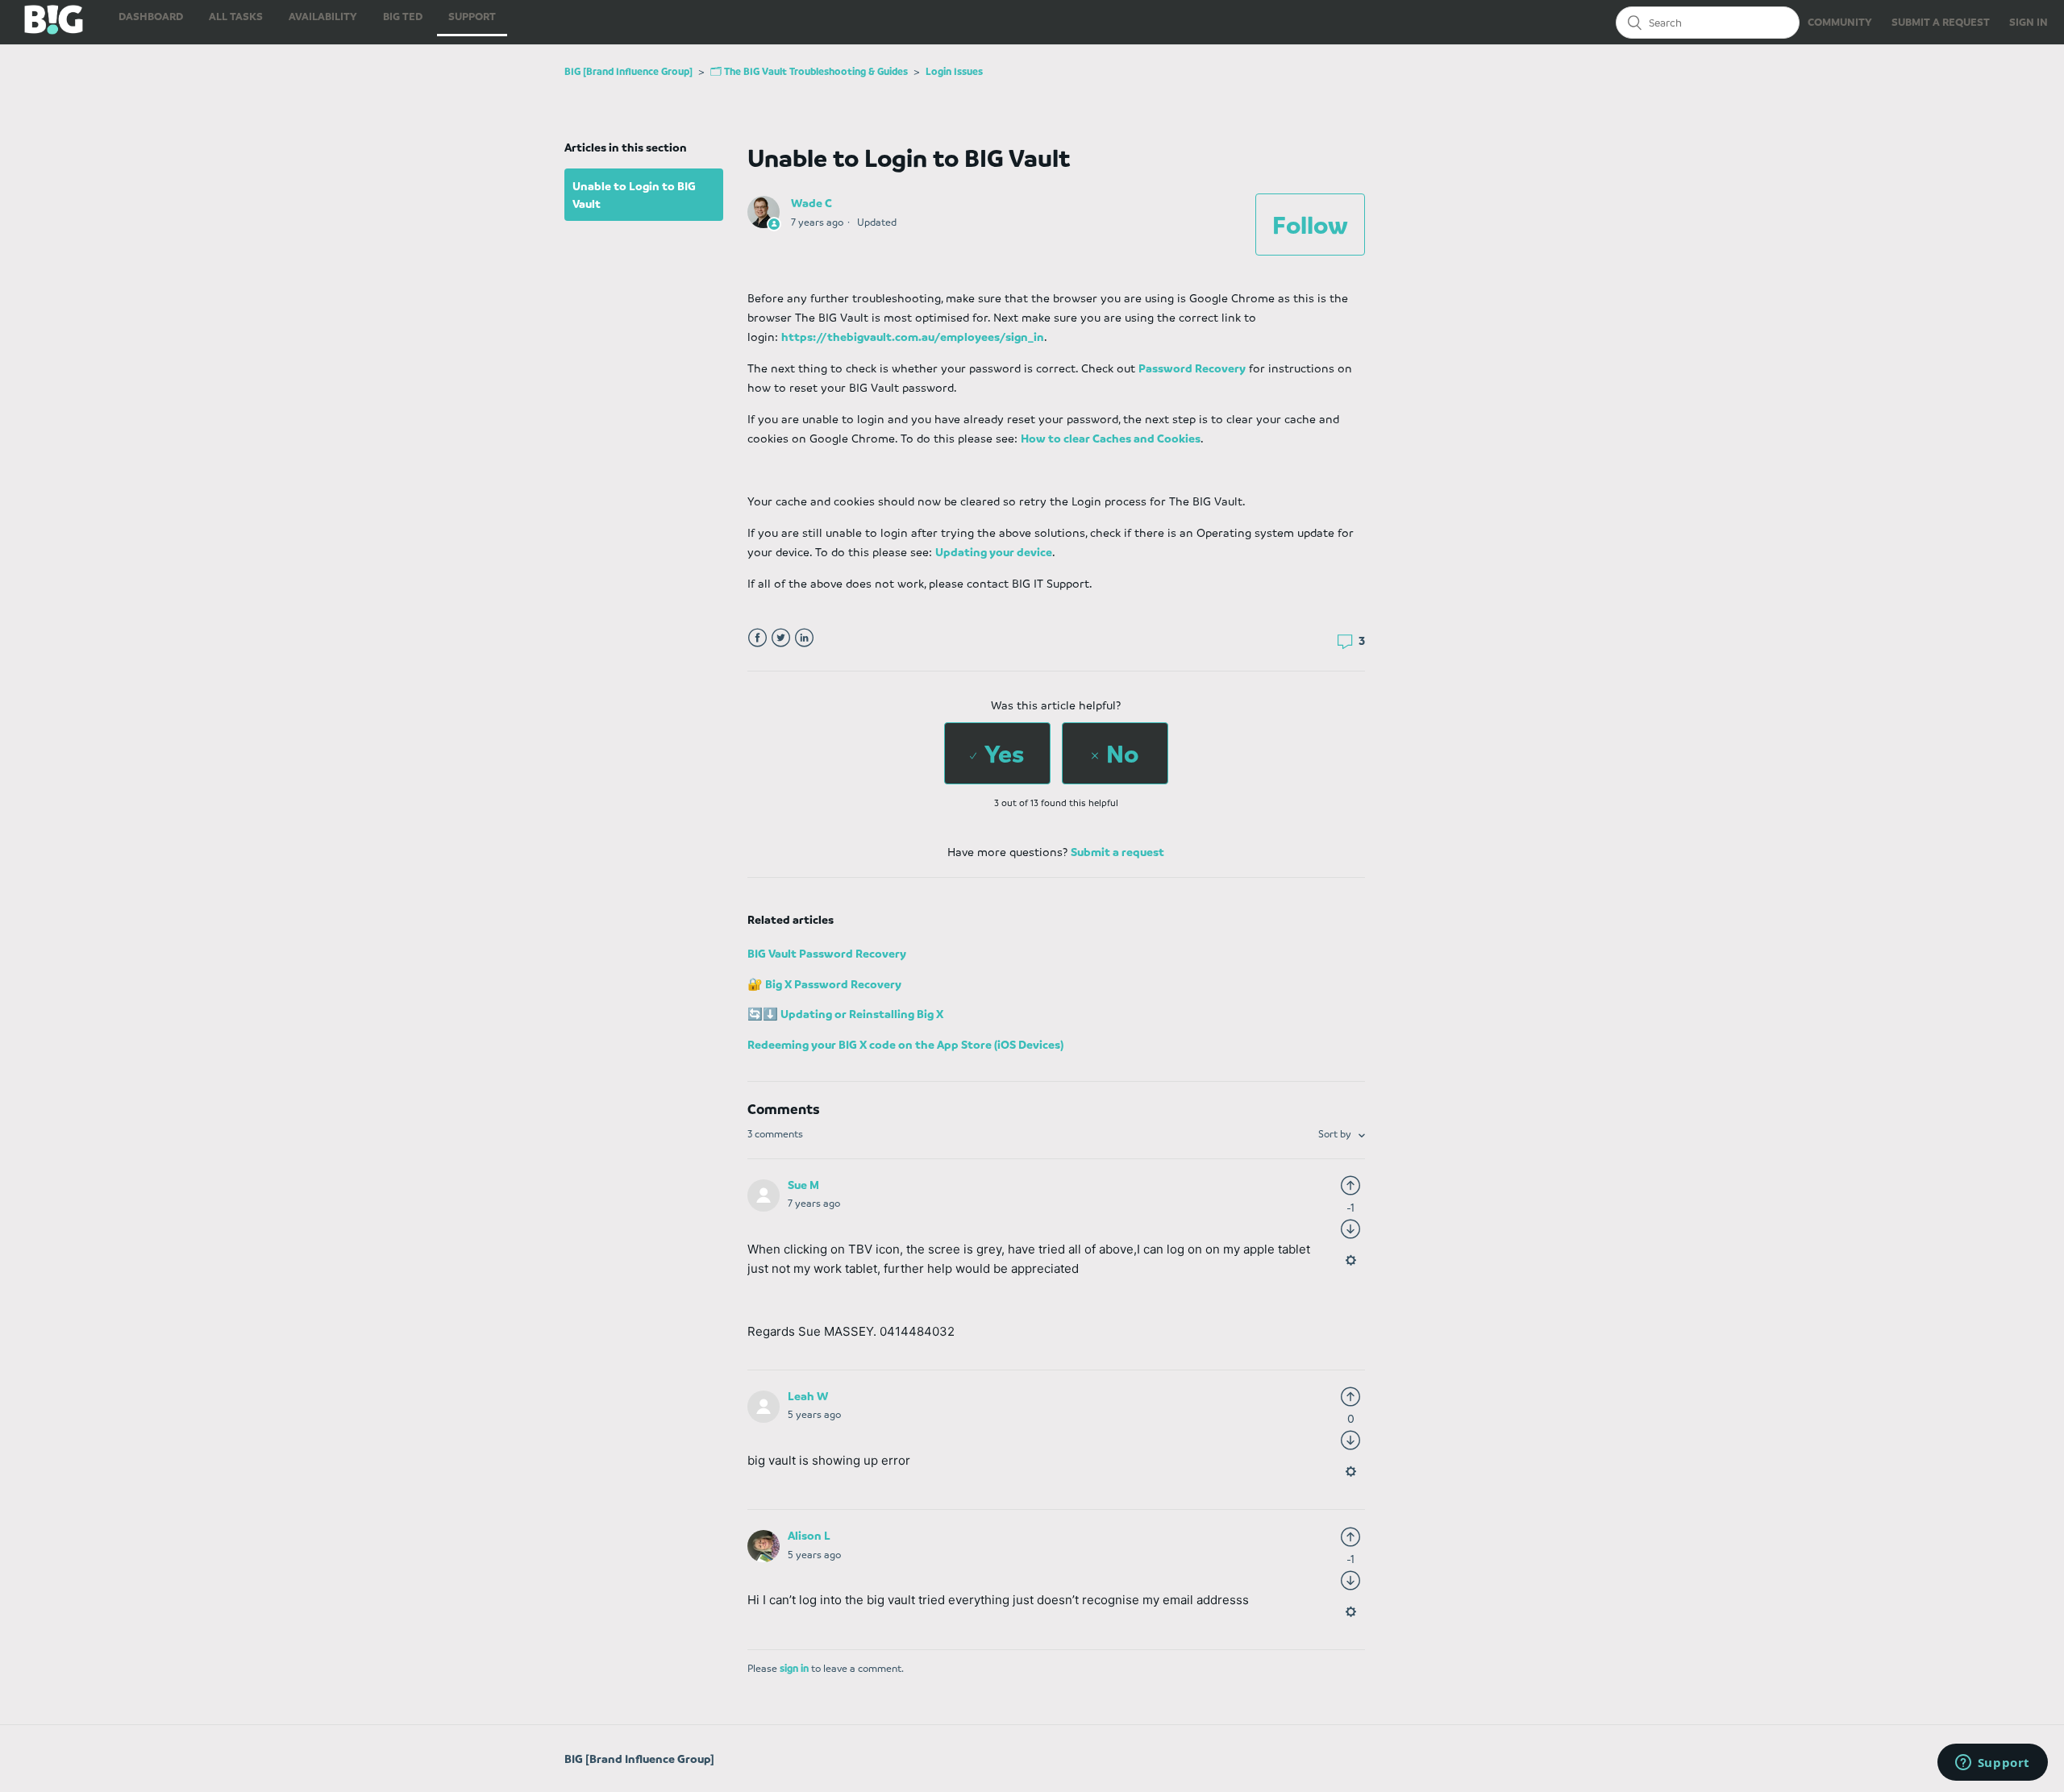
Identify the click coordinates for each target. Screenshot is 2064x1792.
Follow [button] (1310, 224)
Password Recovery (1192, 368)
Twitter (781, 638)
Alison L (809, 1535)
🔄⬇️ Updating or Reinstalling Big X (845, 1013)
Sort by (1336, 1133)
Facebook (757, 638)
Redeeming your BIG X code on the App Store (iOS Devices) (905, 1044)
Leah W (808, 1395)
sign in (794, 1668)
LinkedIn (804, 638)
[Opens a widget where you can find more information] (1992, 1764)
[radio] (997, 753)
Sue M (803, 1184)
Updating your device (994, 551)
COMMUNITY (1840, 21)
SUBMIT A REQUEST (1941, 21)
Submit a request (1117, 851)
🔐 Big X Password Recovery (824, 983)
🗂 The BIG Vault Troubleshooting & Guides (809, 71)
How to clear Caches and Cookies (1111, 438)
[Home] (42, 30)
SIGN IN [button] (2029, 21)
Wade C (811, 202)
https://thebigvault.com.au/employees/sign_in (913, 336)
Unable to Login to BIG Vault (634, 195)
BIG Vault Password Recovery (827, 953)
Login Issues (954, 71)
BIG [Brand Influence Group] (628, 71)
